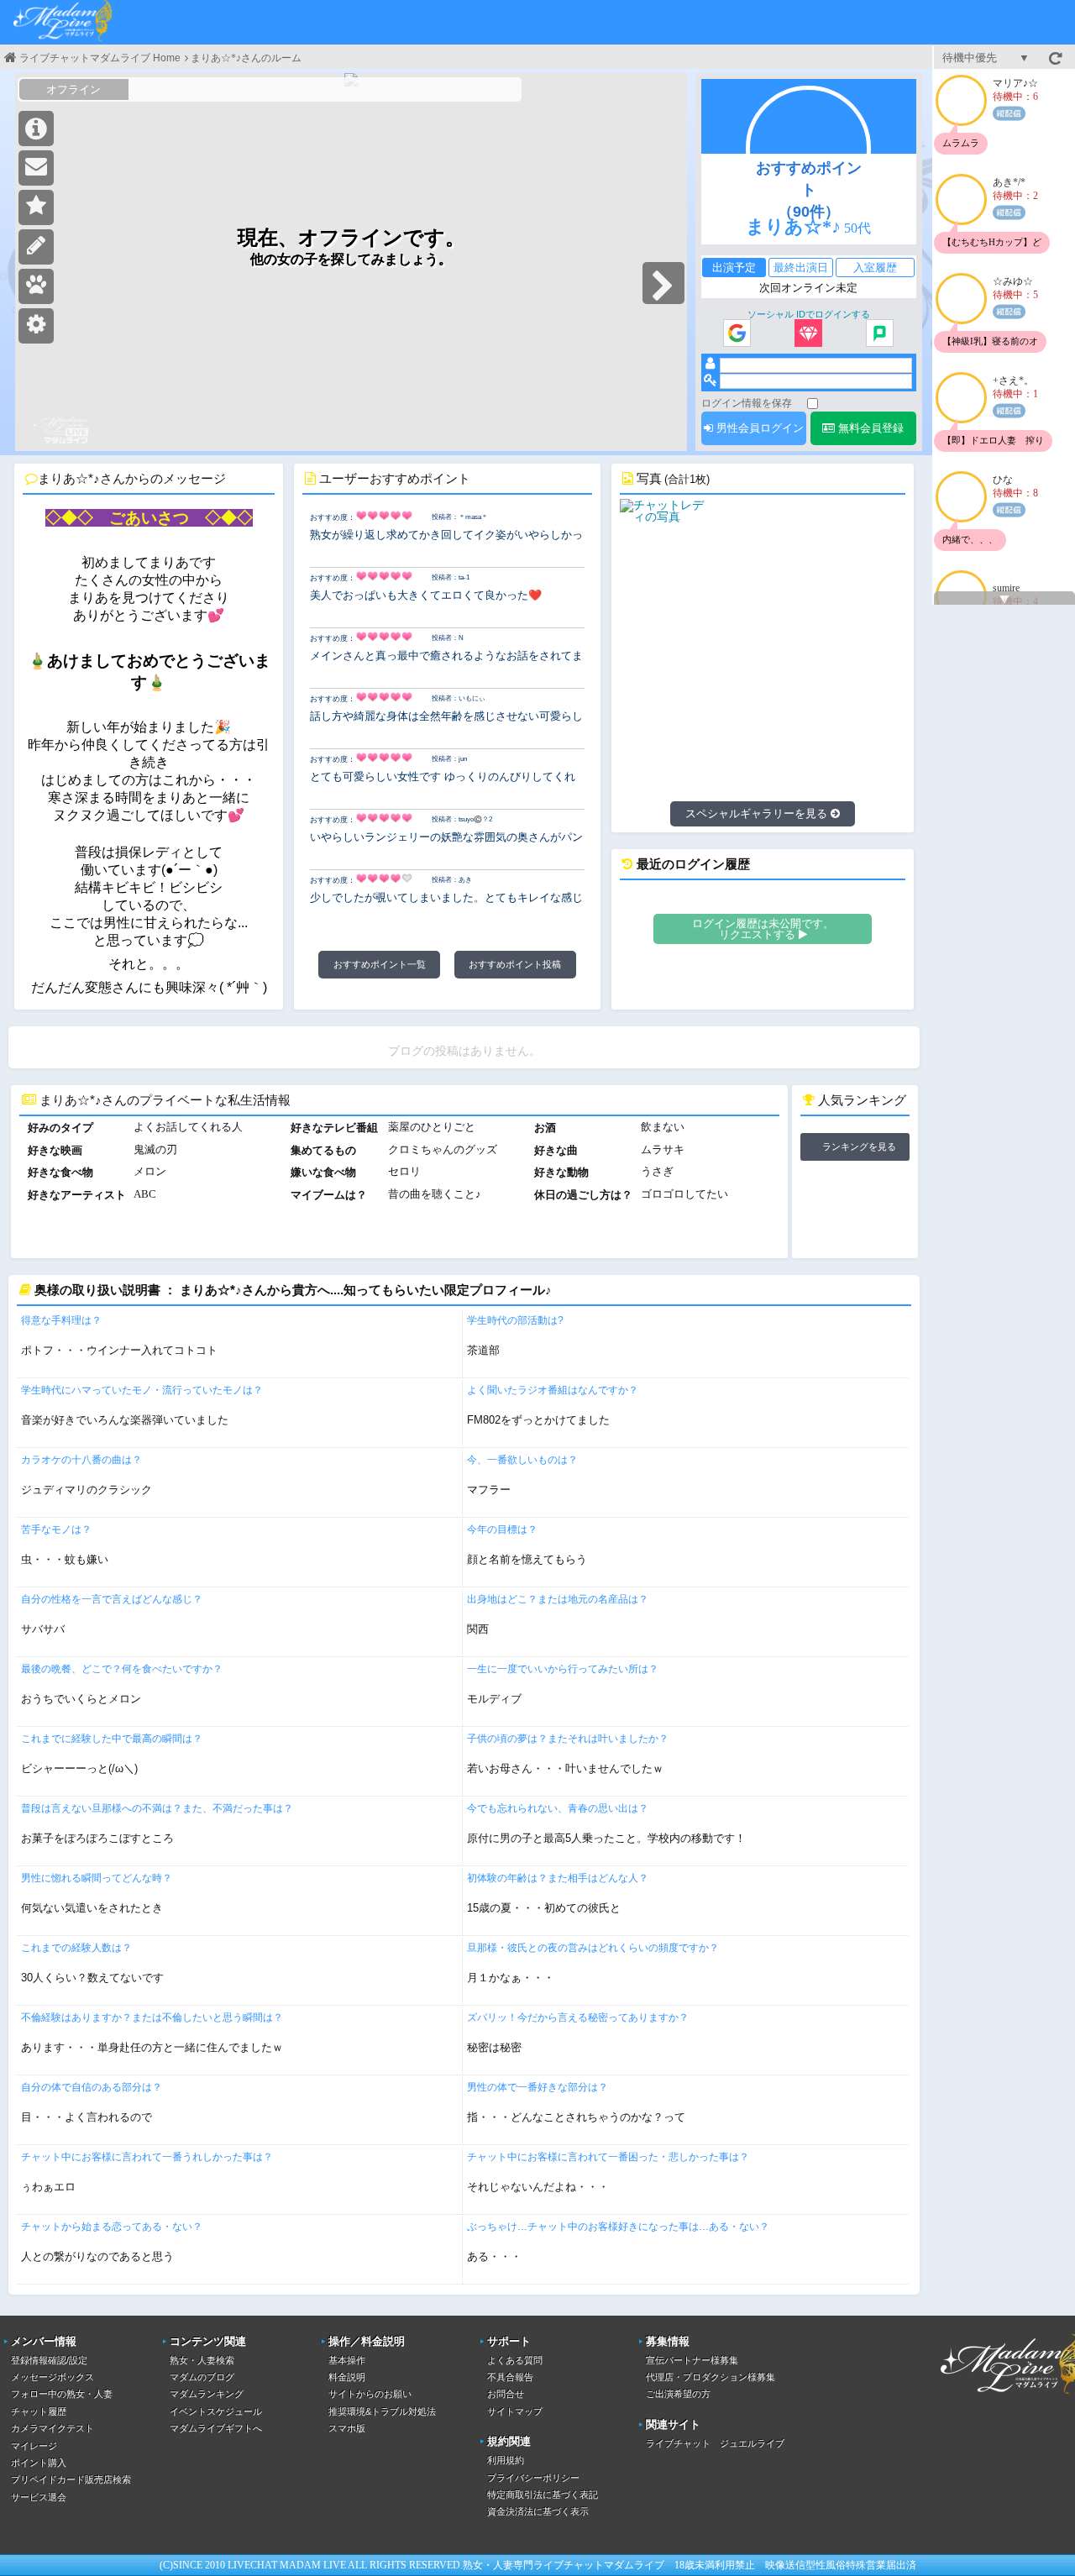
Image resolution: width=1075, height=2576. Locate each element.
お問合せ (506, 2394)
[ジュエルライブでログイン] (808, 334)
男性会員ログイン (758, 428)
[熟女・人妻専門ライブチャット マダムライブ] (63, 22)
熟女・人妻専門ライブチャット (533, 2565)
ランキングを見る (859, 1146)
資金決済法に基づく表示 (538, 2511)
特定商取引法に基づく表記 (543, 2495)
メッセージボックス (52, 2377)
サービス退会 (39, 2497)
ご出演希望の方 (678, 2394)
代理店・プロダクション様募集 (711, 2377)
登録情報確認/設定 (49, 2360)
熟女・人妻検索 (202, 2360)
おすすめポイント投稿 (515, 964)
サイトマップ (515, 2411)
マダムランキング (207, 2394)
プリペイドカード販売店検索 (71, 2479)
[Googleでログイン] (737, 334)
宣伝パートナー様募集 (692, 2360)
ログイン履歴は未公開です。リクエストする (763, 929)
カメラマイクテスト (52, 2428)
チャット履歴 (39, 2411)
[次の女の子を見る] (663, 283)
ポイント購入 (39, 2463)
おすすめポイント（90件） (809, 190)
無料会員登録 (869, 428)
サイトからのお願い (370, 2394)
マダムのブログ (202, 2377)
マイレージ (34, 2446)
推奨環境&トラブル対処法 (382, 2411)
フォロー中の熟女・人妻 (62, 2394)
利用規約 (506, 2460)
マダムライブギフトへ (216, 2428)
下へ (1004, 600)
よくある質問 (515, 2360)
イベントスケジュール (216, 2411)
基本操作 (347, 2360)
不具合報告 (510, 2377)
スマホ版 (347, 2428)
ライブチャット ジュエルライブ (715, 2443)
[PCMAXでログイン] (880, 334)
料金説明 (347, 2377)
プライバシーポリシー (533, 2478)
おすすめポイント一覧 (380, 964)
